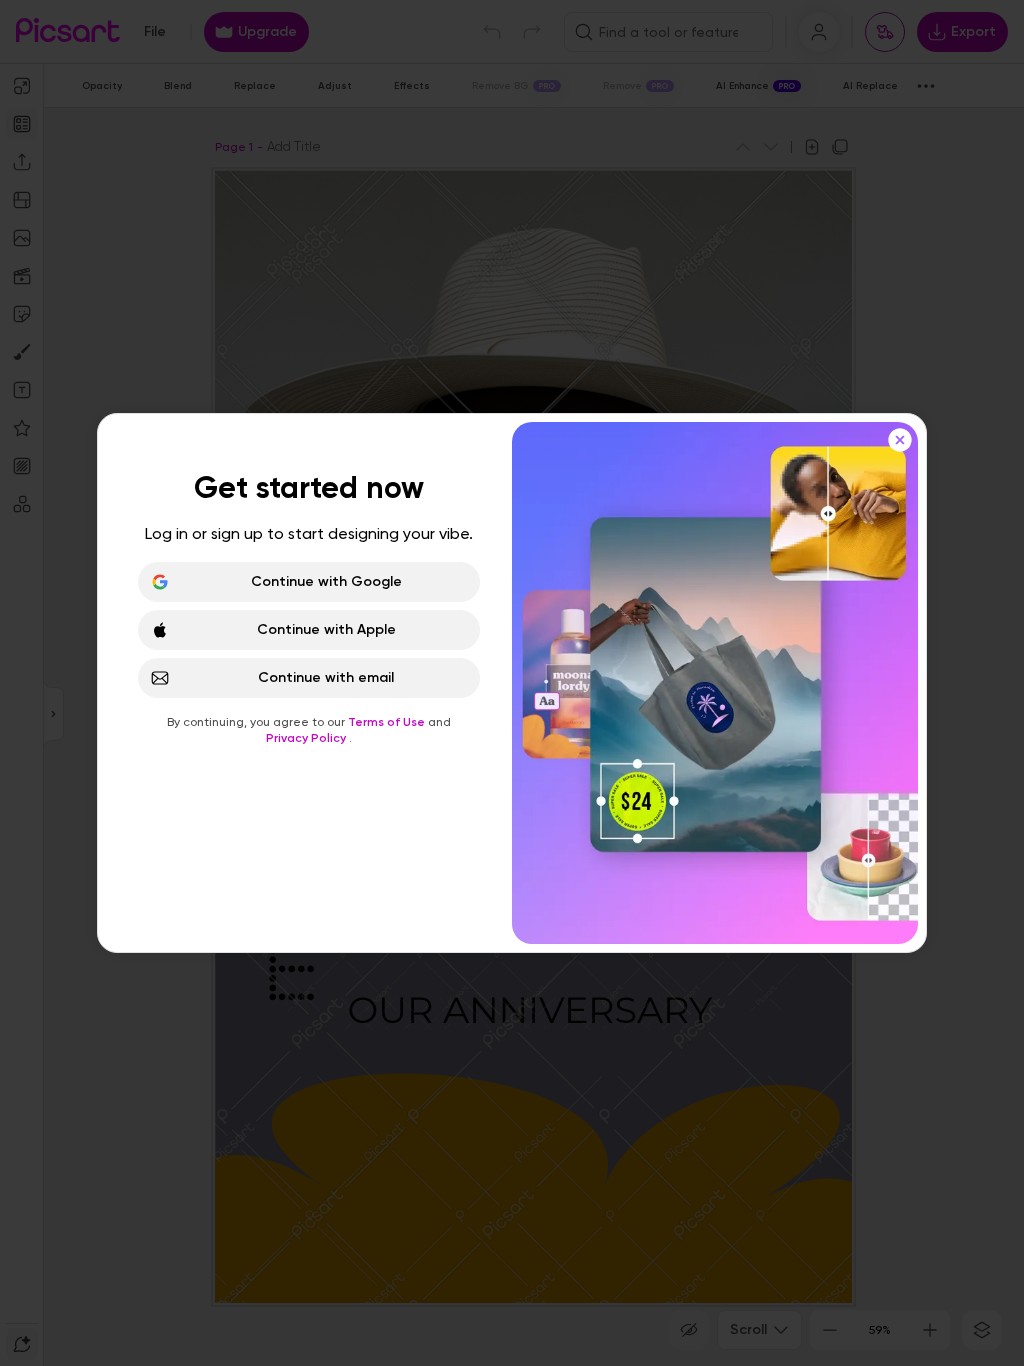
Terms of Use (388, 722)
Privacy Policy (307, 738)
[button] (512, 683)
